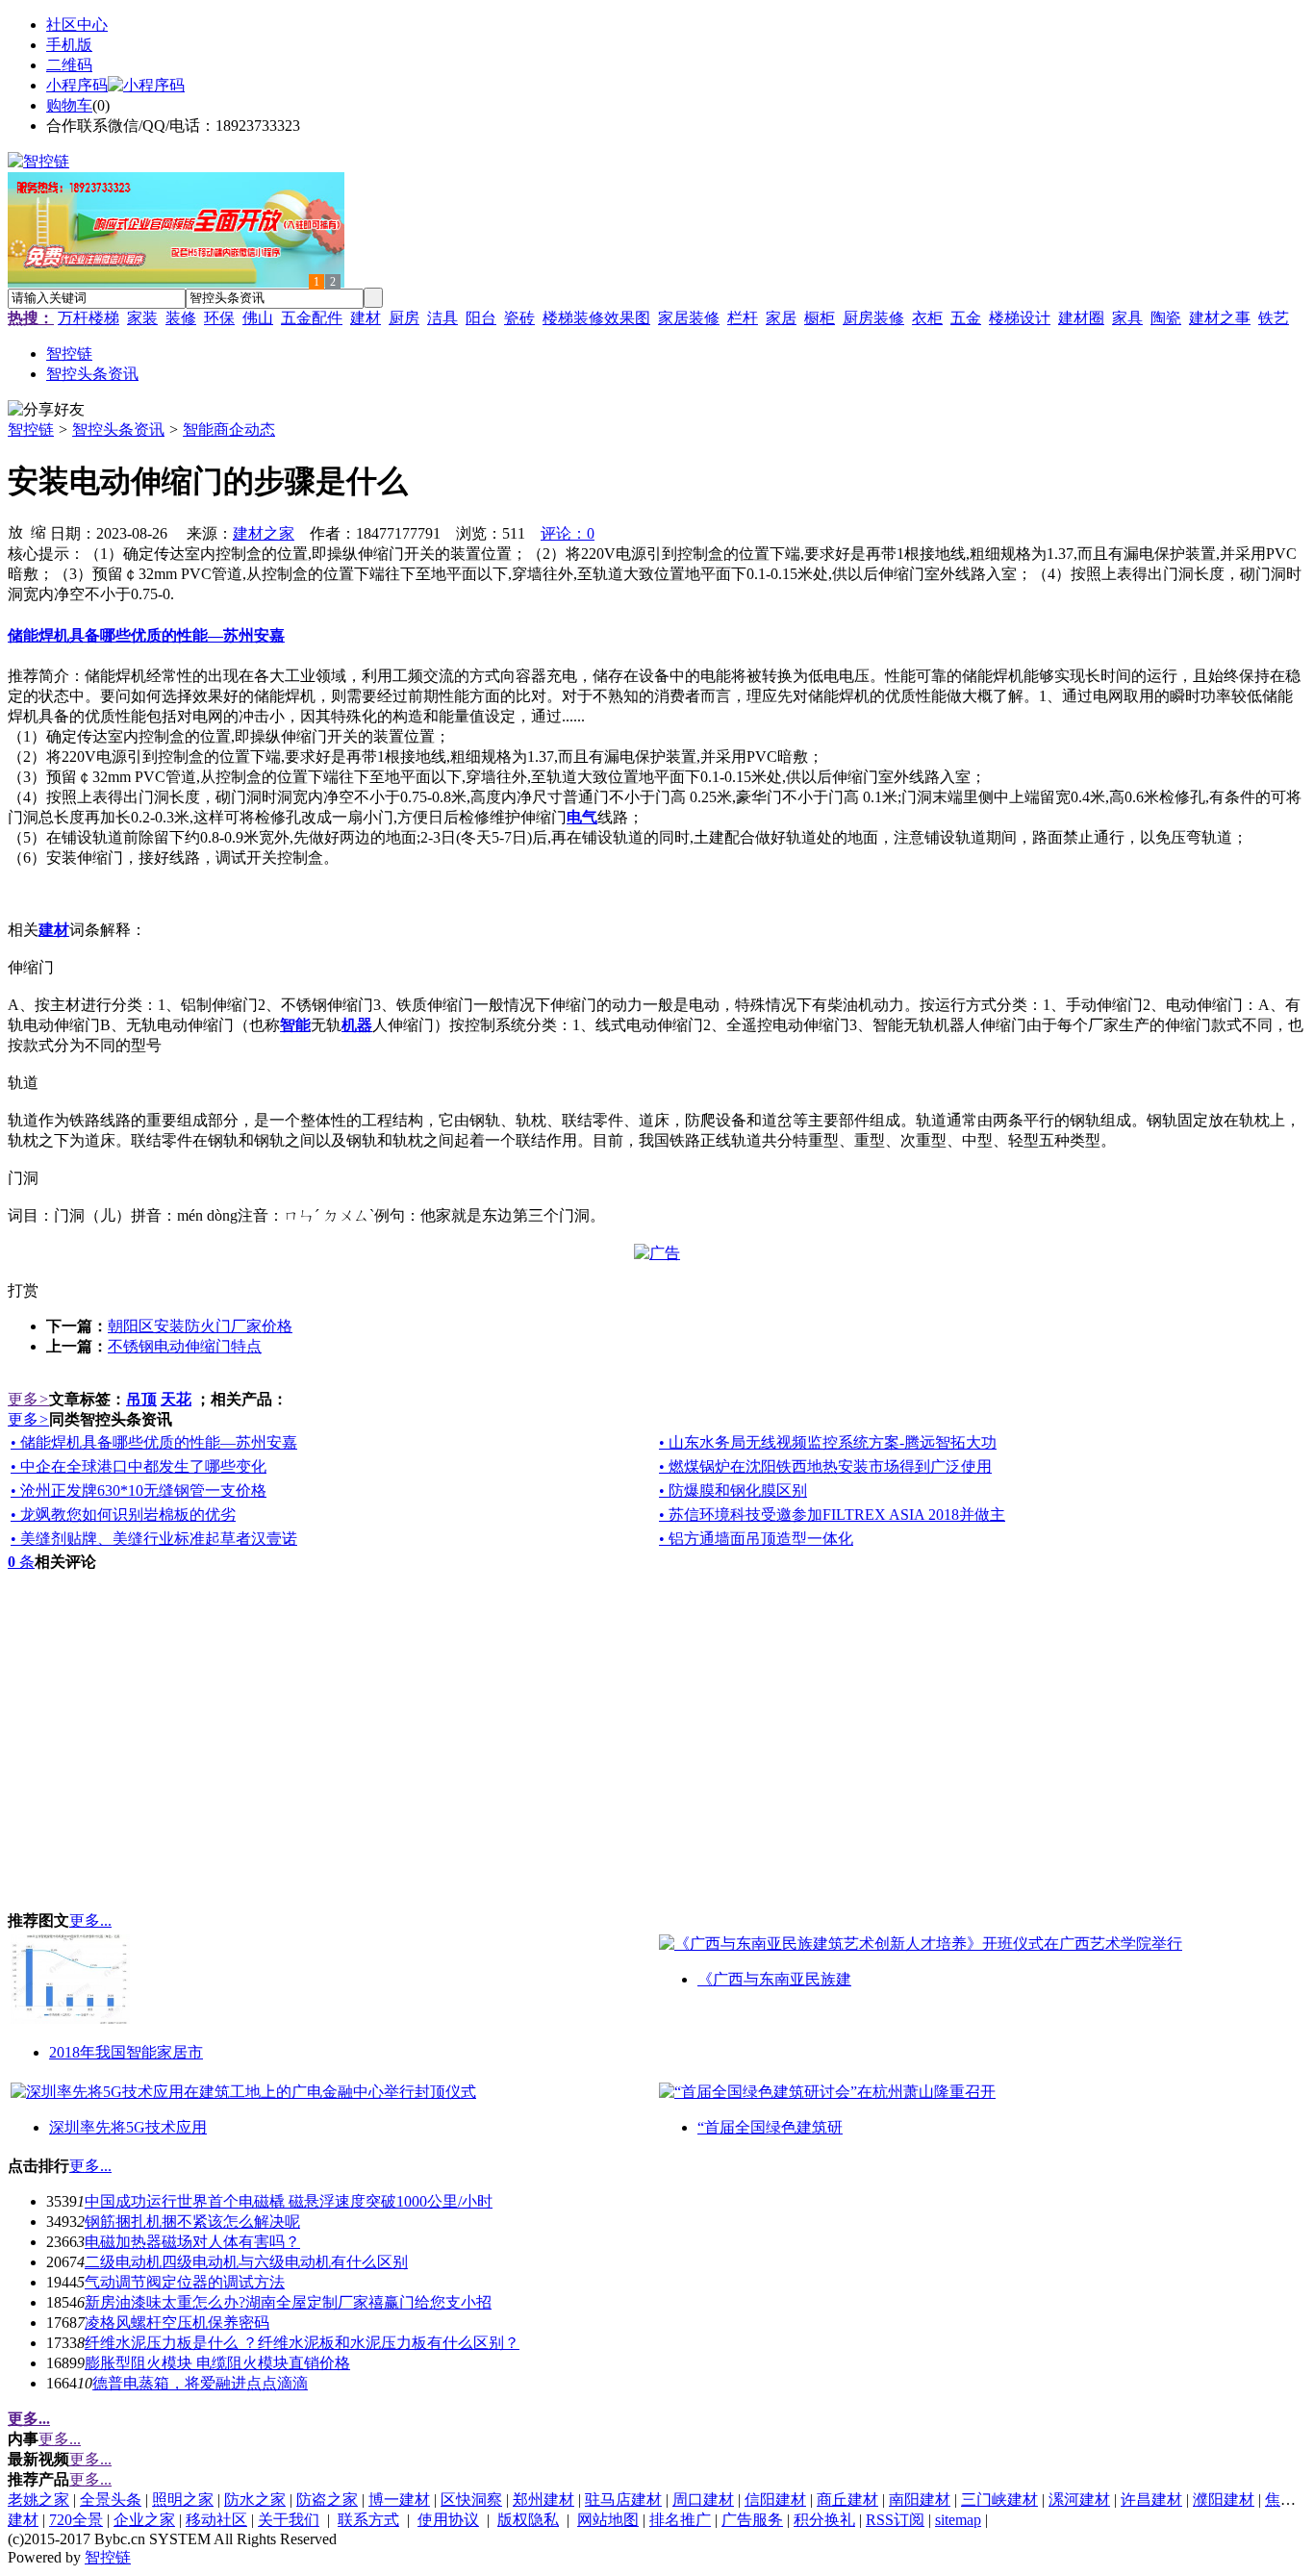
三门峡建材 (999, 2500)
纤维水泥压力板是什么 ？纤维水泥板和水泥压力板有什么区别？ (302, 2343)
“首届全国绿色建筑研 (770, 2127)
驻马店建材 (623, 2500)
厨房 (404, 318)
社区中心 (77, 25)
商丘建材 (847, 2500)
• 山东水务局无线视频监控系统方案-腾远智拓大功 (828, 1442)
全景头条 (111, 2500)
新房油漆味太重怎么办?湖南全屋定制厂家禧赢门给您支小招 (288, 2302)
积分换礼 (824, 2520)
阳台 (481, 318)
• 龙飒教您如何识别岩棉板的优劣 (123, 1515)
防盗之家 (327, 2500)
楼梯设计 (1020, 318)
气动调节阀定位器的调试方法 (185, 2282)
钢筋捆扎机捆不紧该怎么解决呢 (192, 2222)
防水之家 (255, 2500)
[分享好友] (46, 410)
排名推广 (680, 2520)
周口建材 (703, 2500)
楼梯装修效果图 (596, 318)
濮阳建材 (1224, 2500)
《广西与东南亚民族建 (774, 1979)
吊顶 (141, 1399)
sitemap (958, 2520)
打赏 (23, 1290)
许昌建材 (1151, 2500)
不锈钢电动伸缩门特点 (185, 1346)
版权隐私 (528, 2520)
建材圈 (1081, 318)
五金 (966, 318)
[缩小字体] (38, 531)
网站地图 (608, 2520)
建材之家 (264, 533)
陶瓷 (1166, 318)
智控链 (31, 429)
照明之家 (183, 2500)
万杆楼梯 (88, 318)
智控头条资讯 (118, 429)
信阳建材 (775, 2500)
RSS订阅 (895, 2520)
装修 (181, 318)
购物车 (69, 105)
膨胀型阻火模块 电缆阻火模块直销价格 (217, 2363)
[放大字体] (15, 531)
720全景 (76, 2520)
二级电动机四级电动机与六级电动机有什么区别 (246, 2262)
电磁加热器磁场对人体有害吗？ (192, 2242)
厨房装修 (873, 318)
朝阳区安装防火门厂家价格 (200, 1326)
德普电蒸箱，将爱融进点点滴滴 (200, 2383)
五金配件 (312, 318)
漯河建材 (1079, 2500)
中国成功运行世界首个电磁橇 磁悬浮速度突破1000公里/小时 (289, 2201)
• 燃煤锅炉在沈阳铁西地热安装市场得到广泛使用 (825, 1466)
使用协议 (448, 2520)
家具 (1127, 318)
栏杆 (743, 318)
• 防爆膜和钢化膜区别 (733, 1490)
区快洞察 (471, 2500)
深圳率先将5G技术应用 (128, 2127)
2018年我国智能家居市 (126, 2052)
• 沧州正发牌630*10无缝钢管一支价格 (139, 1490)
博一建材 (399, 2500)
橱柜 (820, 318)
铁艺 (1274, 318)
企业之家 (144, 2520)
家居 (781, 318)
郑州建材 (543, 2500)
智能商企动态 (229, 429)
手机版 (69, 45)
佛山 (258, 318)
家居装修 (689, 318)
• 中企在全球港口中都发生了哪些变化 (139, 1466)
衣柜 (927, 318)
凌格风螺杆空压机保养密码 (177, 2323)
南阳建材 (920, 2500)
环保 (219, 318)
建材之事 (1220, 318)
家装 (142, 318)
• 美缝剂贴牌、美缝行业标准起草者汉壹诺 (154, 1539)
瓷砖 (519, 318)
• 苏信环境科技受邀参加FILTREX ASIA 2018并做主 (832, 1515)
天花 (176, 1399)
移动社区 (216, 2520)
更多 (28, 1399)
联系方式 (368, 2520)
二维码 (69, 65)
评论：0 (568, 533)
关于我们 (289, 2520)
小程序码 (77, 85)
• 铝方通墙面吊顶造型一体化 (756, 1539)
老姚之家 (38, 2500)
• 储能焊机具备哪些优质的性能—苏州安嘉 (154, 1442)
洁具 (442, 318)
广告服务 (752, 2520)
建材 (366, 318)
